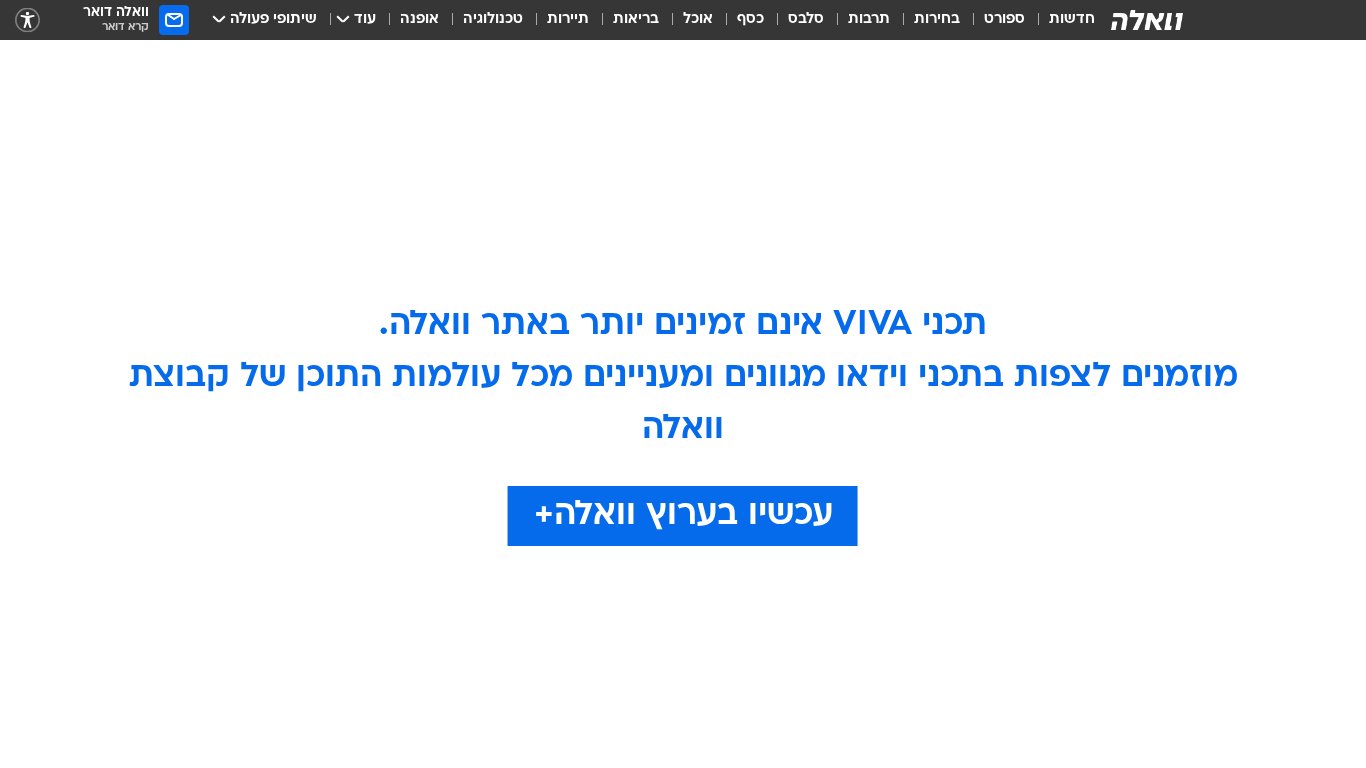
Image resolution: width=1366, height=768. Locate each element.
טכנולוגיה (493, 19)
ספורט (1004, 19)
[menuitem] (1060, 20)
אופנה (419, 19)
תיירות (568, 19)
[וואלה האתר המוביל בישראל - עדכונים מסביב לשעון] (1147, 20)
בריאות (636, 19)
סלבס (806, 19)
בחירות (937, 19)
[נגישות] (27, 20)
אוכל (698, 19)
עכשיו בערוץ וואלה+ (683, 515)
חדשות (1072, 19)
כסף (750, 19)
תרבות (869, 19)
